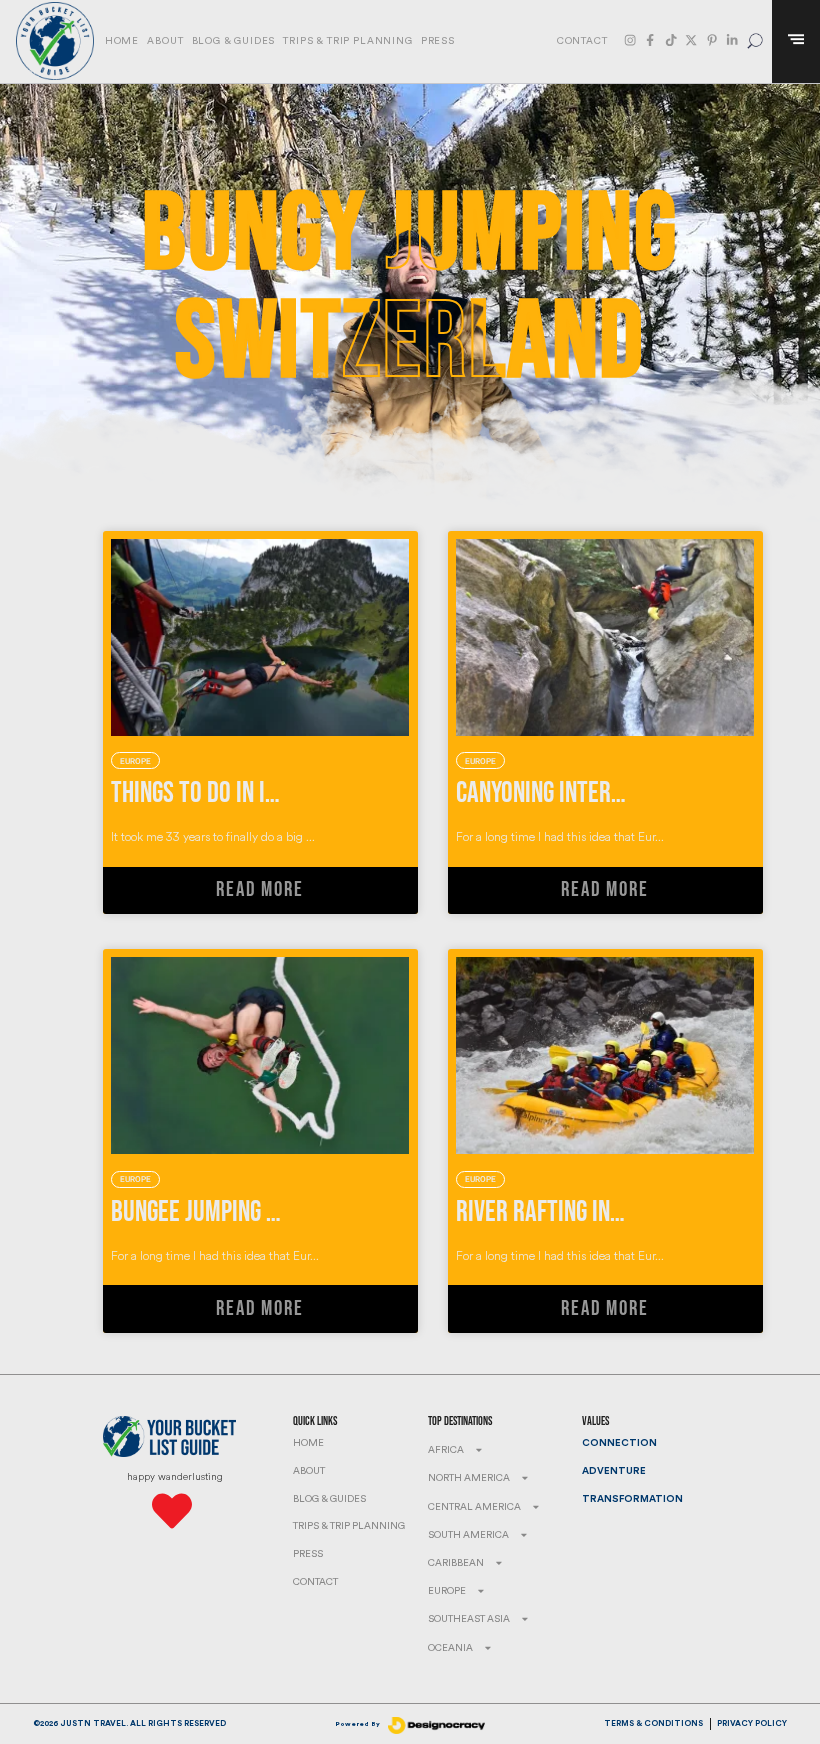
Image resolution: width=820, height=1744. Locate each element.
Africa (446, 1450)
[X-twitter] (691, 40)
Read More (259, 890)
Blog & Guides (234, 41)
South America (468, 1535)
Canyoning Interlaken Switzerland (626, 793)
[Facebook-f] (650, 40)
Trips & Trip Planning (347, 41)
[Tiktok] (671, 40)
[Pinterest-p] (712, 40)
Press (438, 41)
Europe (447, 1591)
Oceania (450, 1648)
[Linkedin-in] (732, 40)
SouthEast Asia (469, 1619)
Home (122, 41)
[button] (755, 41)
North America (469, 1478)
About (165, 41)
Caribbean (456, 1563)
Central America (474, 1507)
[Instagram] (630, 40)
